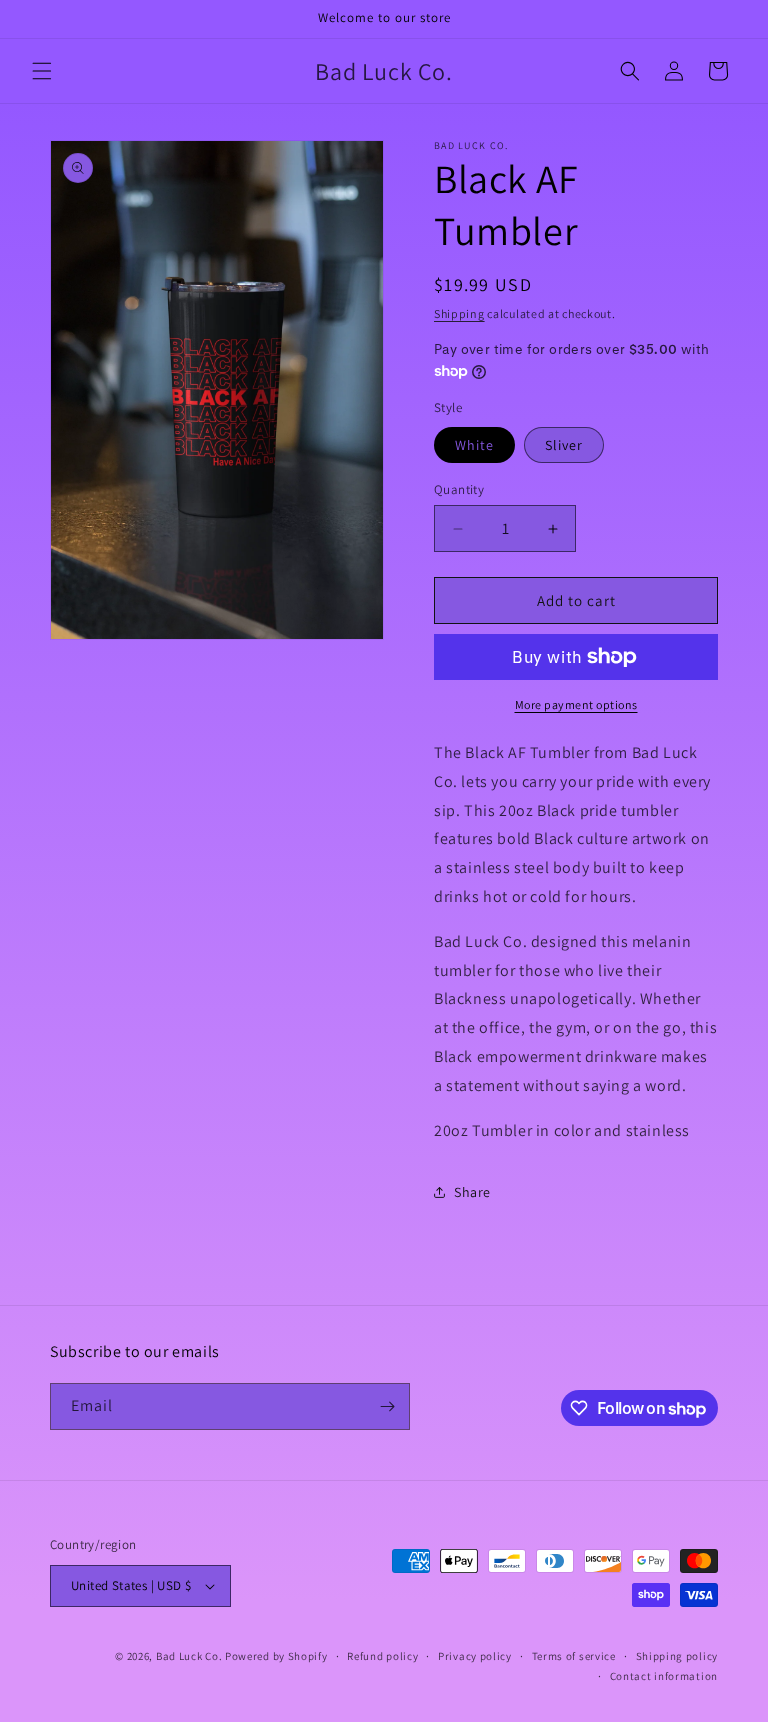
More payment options (576, 704)
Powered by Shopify (276, 1656)
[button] (42, 71)
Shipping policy (677, 1656)
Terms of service (574, 1656)
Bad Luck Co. (189, 1656)
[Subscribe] (387, 1406)
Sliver (564, 445)
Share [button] (472, 1192)
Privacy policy (475, 1656)
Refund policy (382, 1656)
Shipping (459, 313)
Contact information (664, 1676)
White (474, 445)
